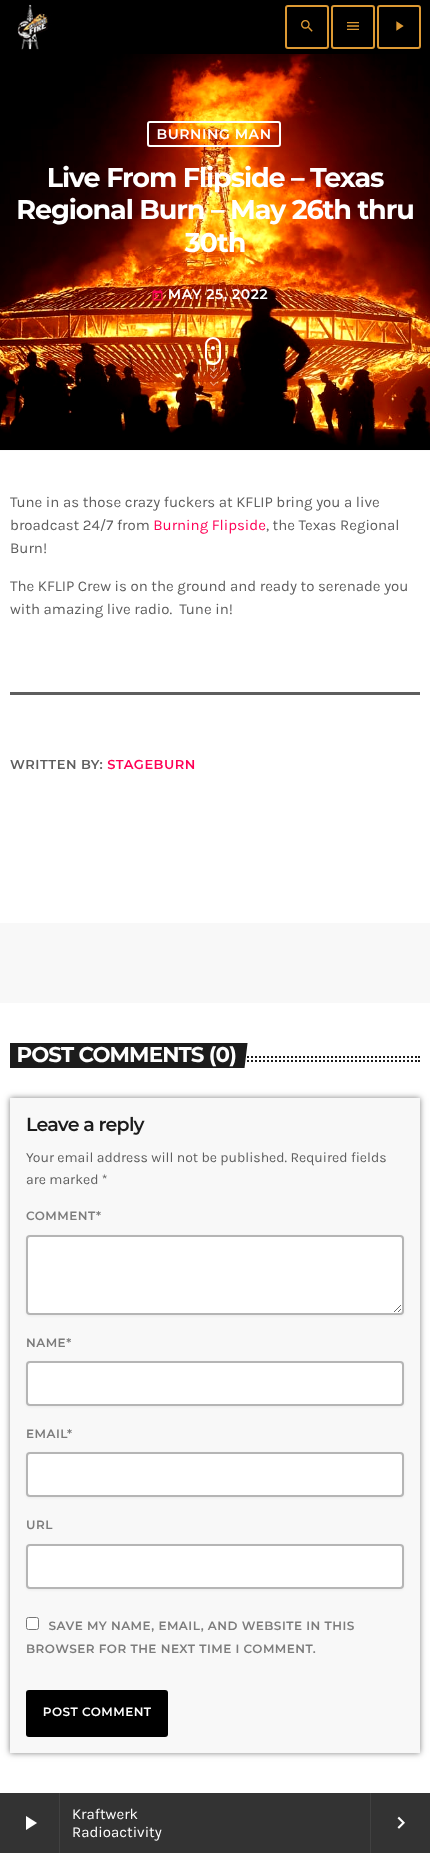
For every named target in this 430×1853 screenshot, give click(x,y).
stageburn (151, 765)
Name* (49, 1343)
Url (39, 1525)
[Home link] (32, 27)
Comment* (63, 1216)
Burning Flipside (209, 525)
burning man (213, 134)
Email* (49, 1434)
